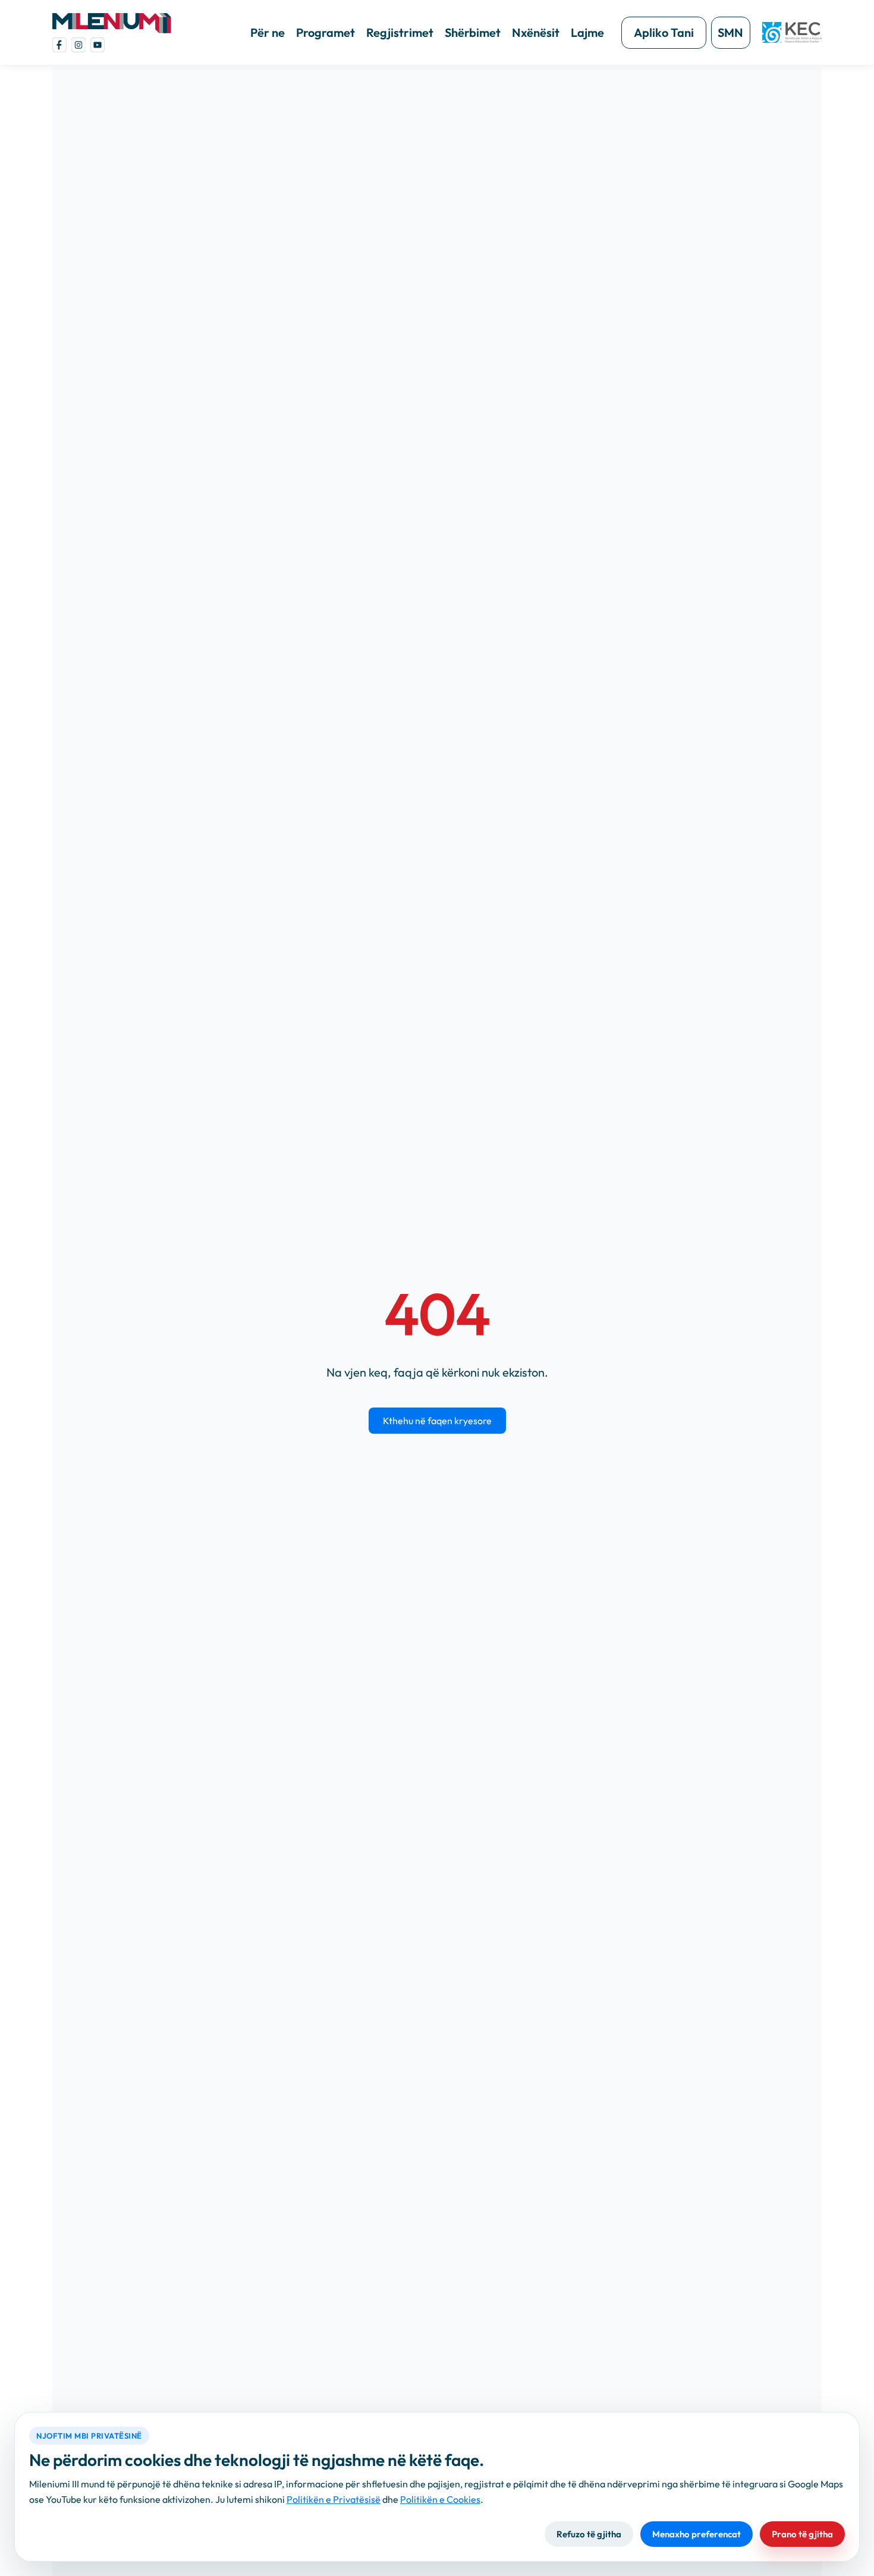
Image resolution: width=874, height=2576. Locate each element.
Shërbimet (473, 32)
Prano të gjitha (802, 2534)
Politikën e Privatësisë (334, 2499)
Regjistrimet (400, 32)
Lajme (587, 32)
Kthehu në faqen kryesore (437, 1421)
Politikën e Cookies (440, 2499)
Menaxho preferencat (697, 2534)
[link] (59, 45)
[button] (112, 23)
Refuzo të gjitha (589, 2534)
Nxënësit (536, 32)
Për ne (268, 32)
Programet (326, 32)
